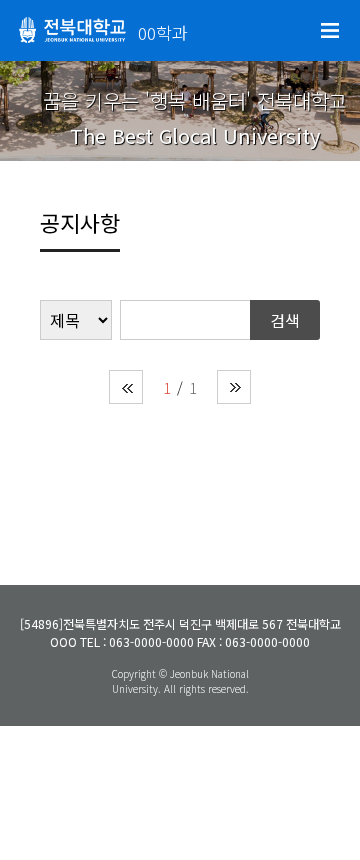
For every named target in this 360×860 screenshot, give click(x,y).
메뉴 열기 (330, 31)
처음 (126, 387)
